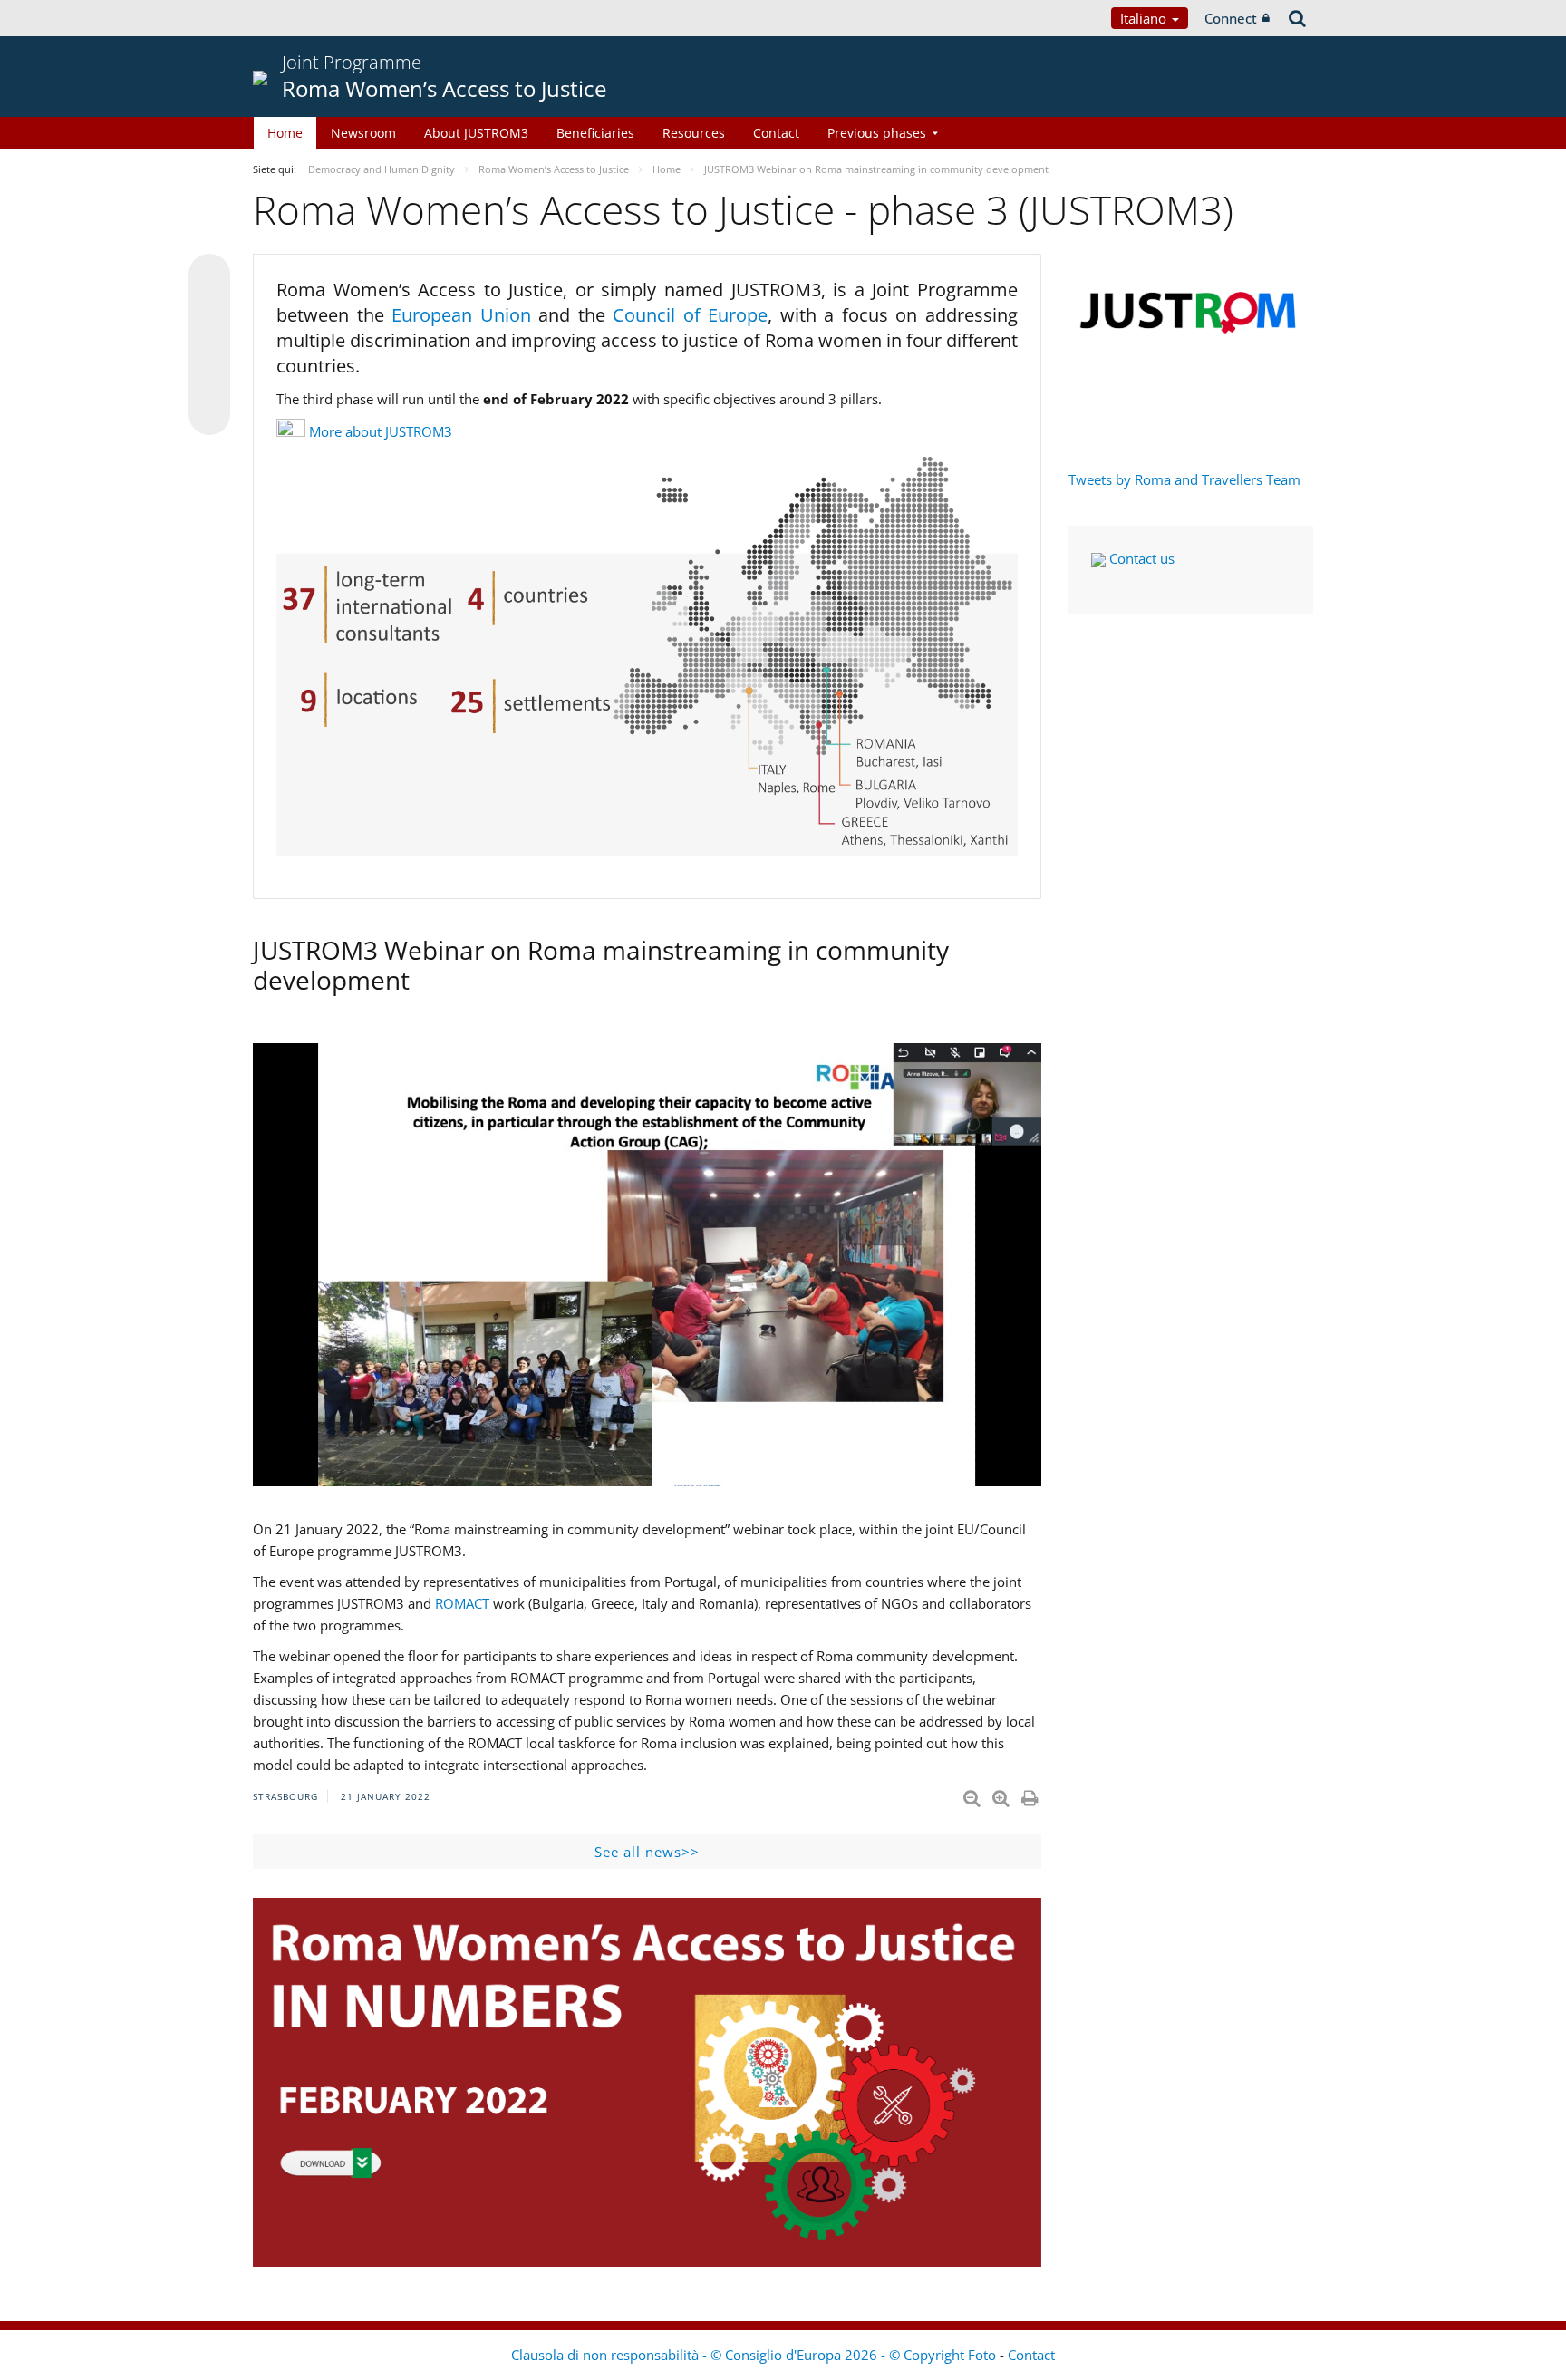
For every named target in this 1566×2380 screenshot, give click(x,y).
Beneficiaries (595, 133)
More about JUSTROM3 (381, 431)
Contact (776, 133)
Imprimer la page (1031, 1795)
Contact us (1140, 558)
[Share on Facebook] (209, 345)
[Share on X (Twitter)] (209, 311)
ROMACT (462, 1603)
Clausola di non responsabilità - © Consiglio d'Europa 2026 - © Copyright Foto (755, 2355)
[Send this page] (209, 414)
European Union (465, 315)
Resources (694, 133)
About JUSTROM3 (476, 133)
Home (285, 133)
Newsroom (363, 133)
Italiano (1145, 18)
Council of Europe (690, 315)
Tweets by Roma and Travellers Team (1184, 479)
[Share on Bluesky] (209, 276)
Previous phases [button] (877, 133)
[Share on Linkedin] (209, 380)
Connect (1231, 18)
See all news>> (647, 1852)
